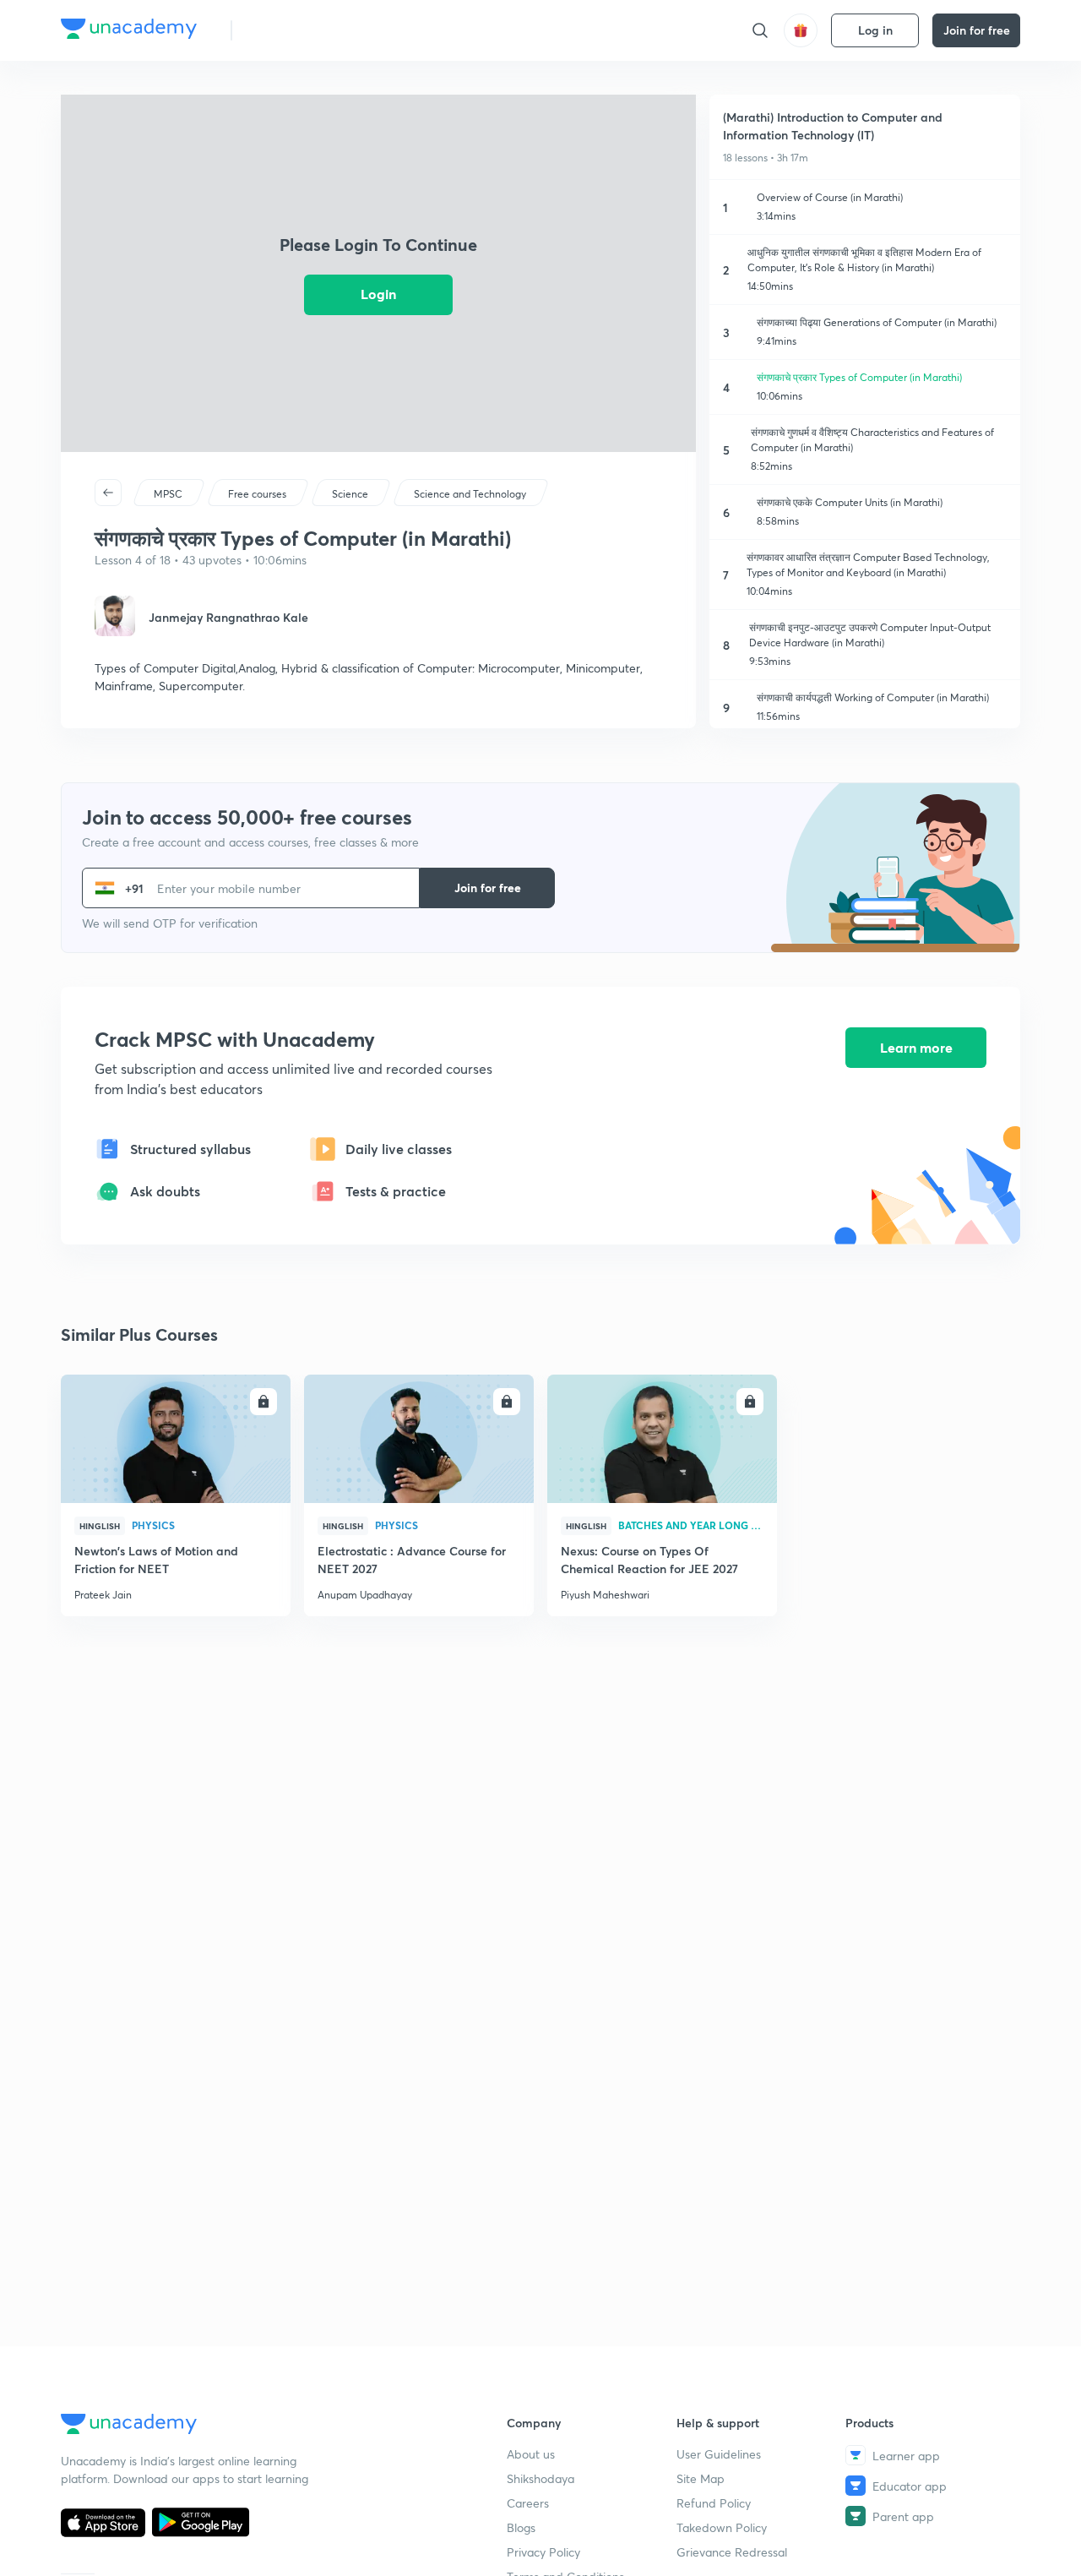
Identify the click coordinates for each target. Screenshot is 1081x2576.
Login (378, 294)
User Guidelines (719, 2454)
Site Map (701, 2478)
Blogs (521, 2527)
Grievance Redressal (732, 2552)
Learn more (916, 1047)
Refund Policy (714, 2503)
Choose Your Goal (320, 30)
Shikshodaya (540, 2478)
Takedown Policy (722, 2527)
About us (531, 2454)
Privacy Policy (543, 2552)
